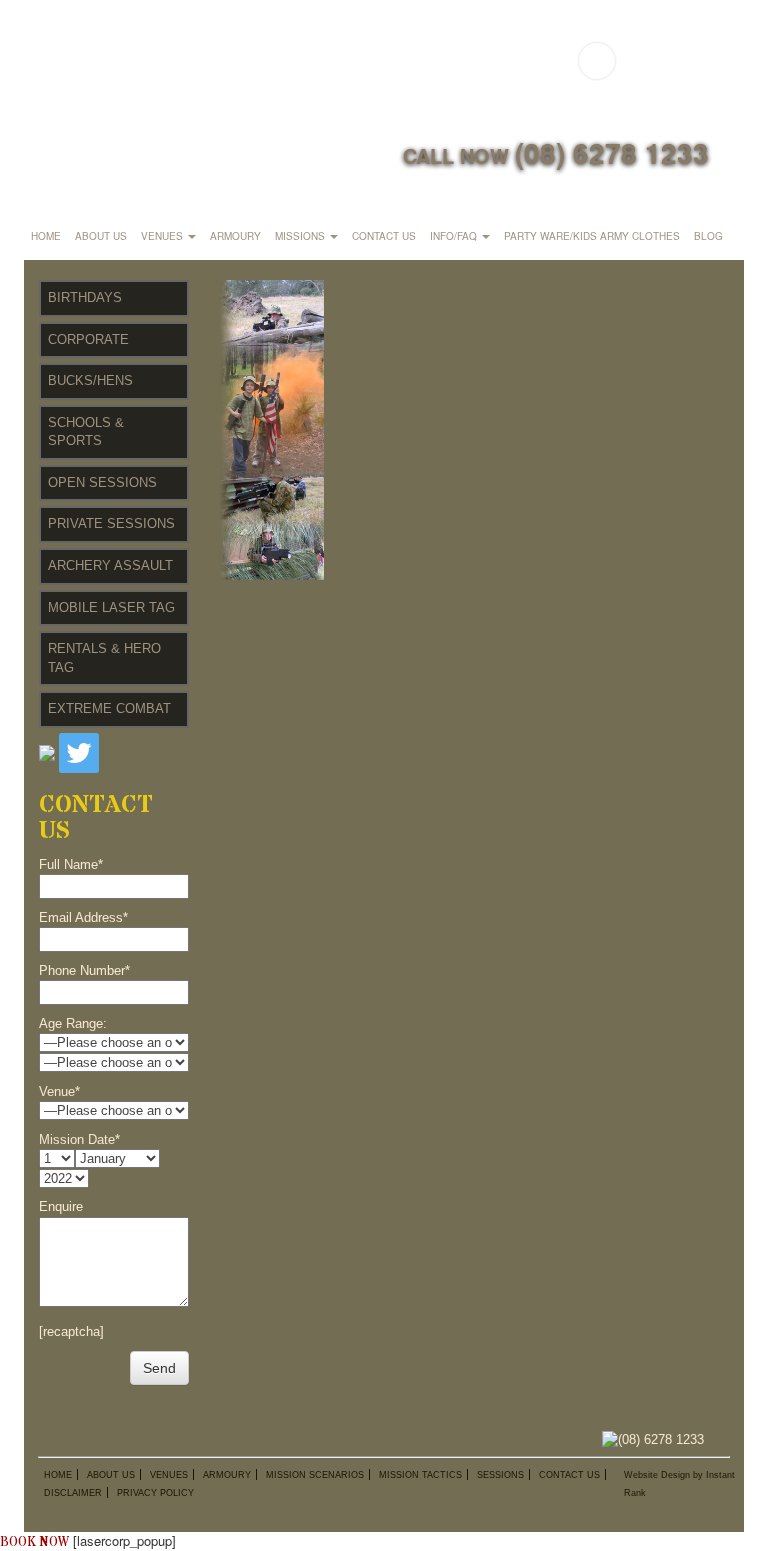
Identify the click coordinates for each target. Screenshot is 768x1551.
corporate (88, 339)
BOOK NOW (34, 1542)
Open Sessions (102, 482)
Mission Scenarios (315, 1475)
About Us (101, 236)
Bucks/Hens (90, 380)
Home (46, 236)
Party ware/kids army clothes (592, 236)
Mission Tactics (420, 1475)
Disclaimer (73, 1493)
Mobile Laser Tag (111, 607)
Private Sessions (111, 523)
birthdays (85, 297)
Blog (708, 236)
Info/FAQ (455, 236)
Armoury (235, 236)
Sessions (500, 1475)
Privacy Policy (155, 1493)
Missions (301, 236)
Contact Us (384, 236)
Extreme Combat (109, 708)
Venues (163, 236)
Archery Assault (110, 565)
